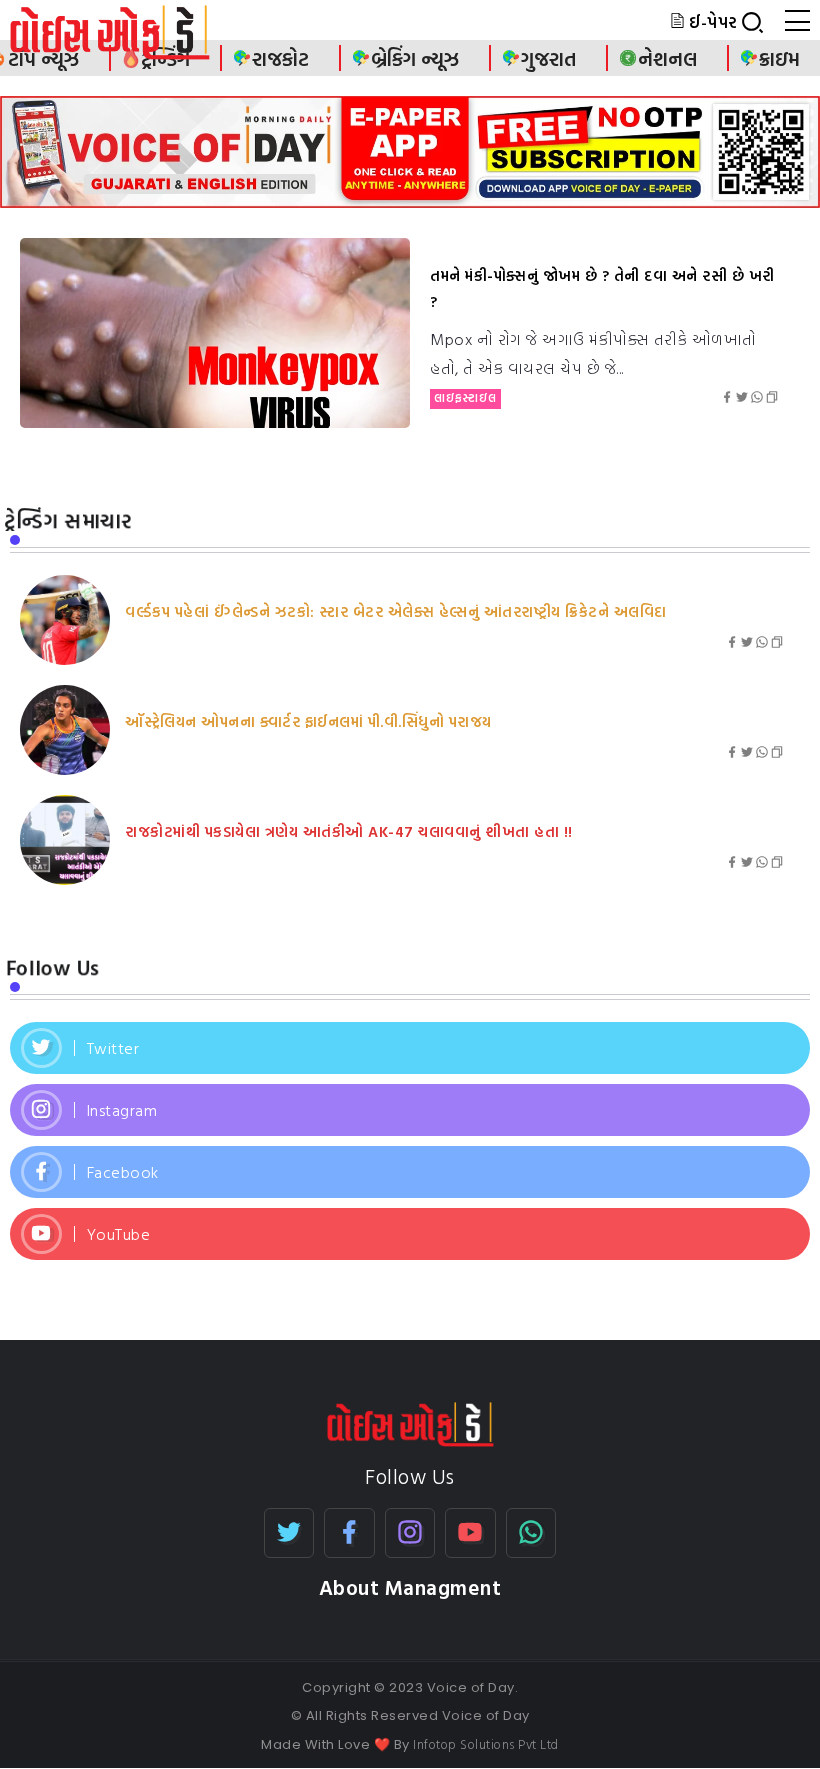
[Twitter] (410, 1048)
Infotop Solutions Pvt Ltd (486, 1744)
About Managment (410, 1587)
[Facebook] (410, 1172)
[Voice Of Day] (410, 1422)
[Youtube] (410, 1234)
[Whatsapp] (531, 1533)
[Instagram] (410, 1110)
